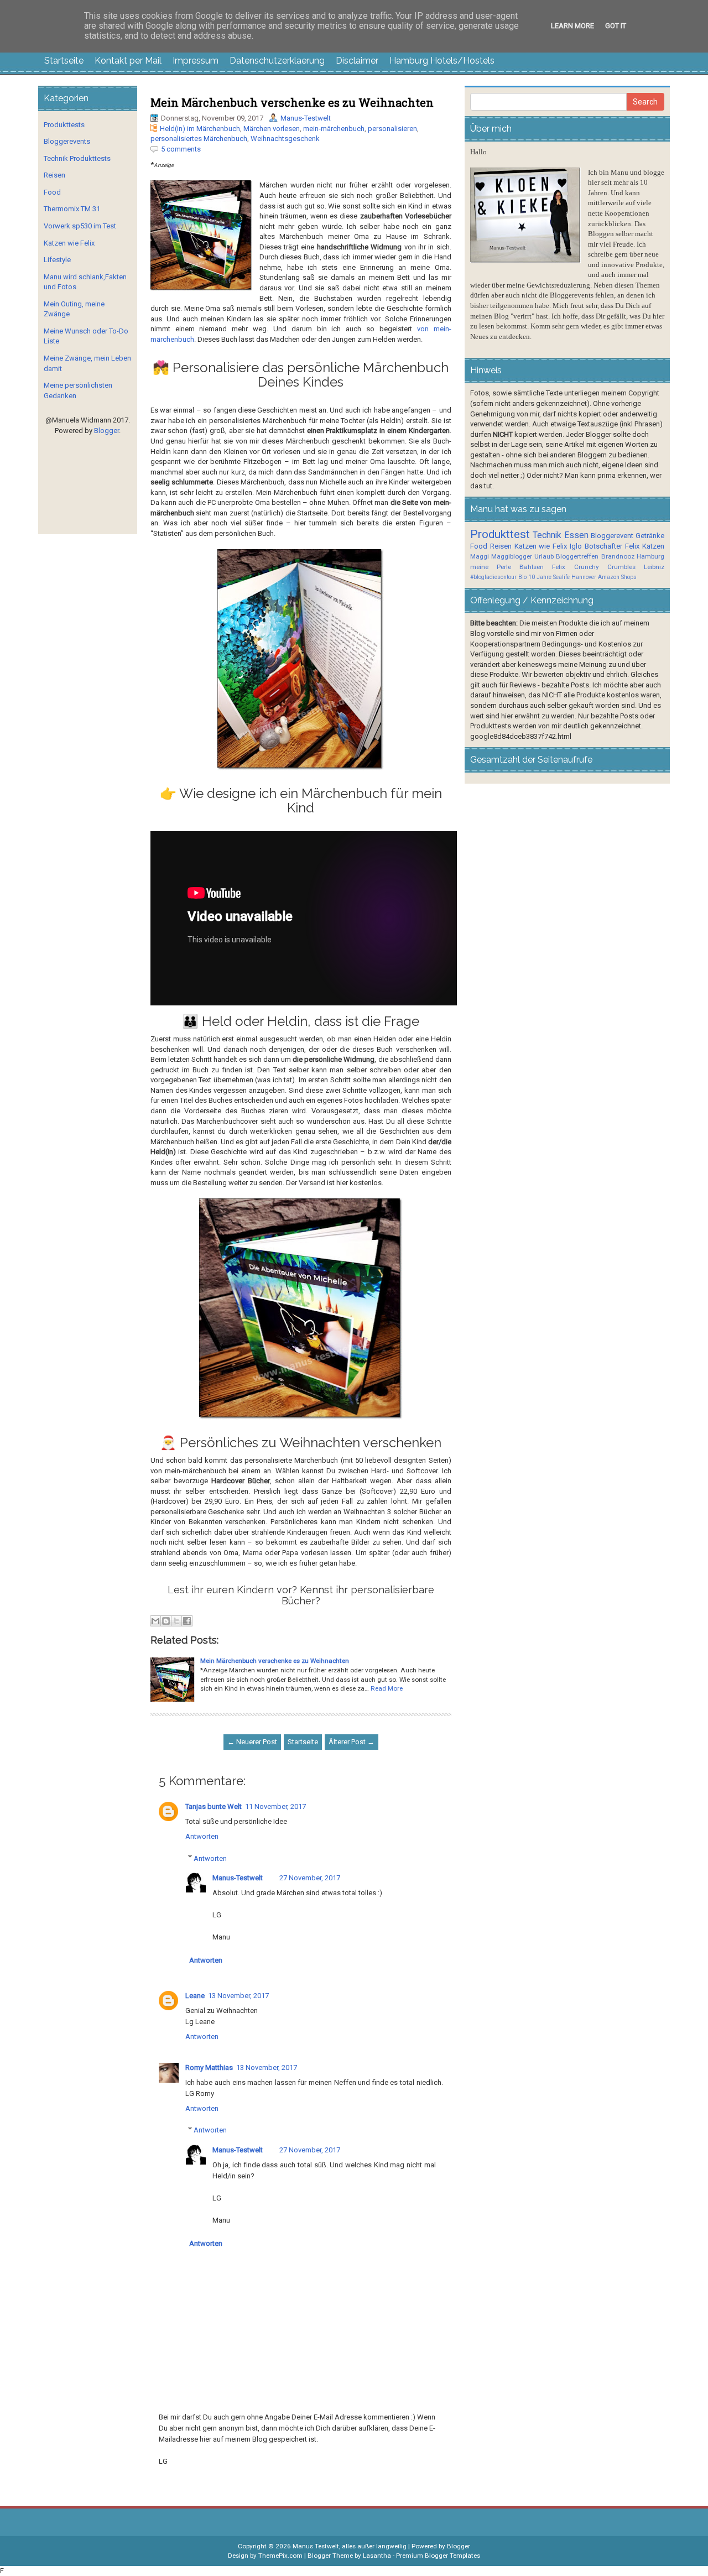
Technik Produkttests (77, 158)
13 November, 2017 (238, 1996)
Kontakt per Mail (128, 61)
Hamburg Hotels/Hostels (442, 61)
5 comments (181, 149)
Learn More (572, 26)
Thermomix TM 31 (72, 209)
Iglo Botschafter (596, 546)
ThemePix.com (280, 2556)
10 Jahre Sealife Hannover (562, 577)
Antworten (202, 1836)
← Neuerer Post (252, 1742)
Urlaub (544, 556)
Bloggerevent (612, 536)
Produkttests (64, 125)
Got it (616, 26)
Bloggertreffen (577, 556)
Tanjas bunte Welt (214, 1806)
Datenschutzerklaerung (277, 61)
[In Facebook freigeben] (187, 1621)
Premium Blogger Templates (438, 2556)
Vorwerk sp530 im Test (80, 226)
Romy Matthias (209, 2067)
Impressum (196, 61)
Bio (522, 577)
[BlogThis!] (166, 1621)
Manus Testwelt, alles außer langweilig (350, 2546)
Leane (195, 1996)
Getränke (650, 536)
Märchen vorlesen (272, 129)
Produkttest (500, 534)
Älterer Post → (352, 1742)
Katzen (653, 546)
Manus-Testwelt (306, 118)
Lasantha (377, 2556)
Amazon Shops (617, 577)
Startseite (64, 61)
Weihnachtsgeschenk (285, 139)
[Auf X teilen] (176, 1621)
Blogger (106, 431)
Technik (547, 535)
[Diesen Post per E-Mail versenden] (155, 1621)
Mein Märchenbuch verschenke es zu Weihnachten (292, 102)
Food (52, 192)
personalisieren (392, 129)
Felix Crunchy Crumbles (594, 567)
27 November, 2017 (310, 1878)
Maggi (480, 556)
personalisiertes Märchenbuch (199, 139)
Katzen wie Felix (69, 243)
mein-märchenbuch (334, 129)
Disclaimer (357, 61)
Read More (387, 1688)
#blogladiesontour (493, 577)
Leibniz (654, 567)
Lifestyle (57, 260)
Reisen (54, 175)
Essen (576, 535)
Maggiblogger (512, 556)
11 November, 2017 (275, 1806)
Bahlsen (532, 567)
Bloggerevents (67, 141)
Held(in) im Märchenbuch (200, 129)
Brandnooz (618, 556)
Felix (632, 546)
